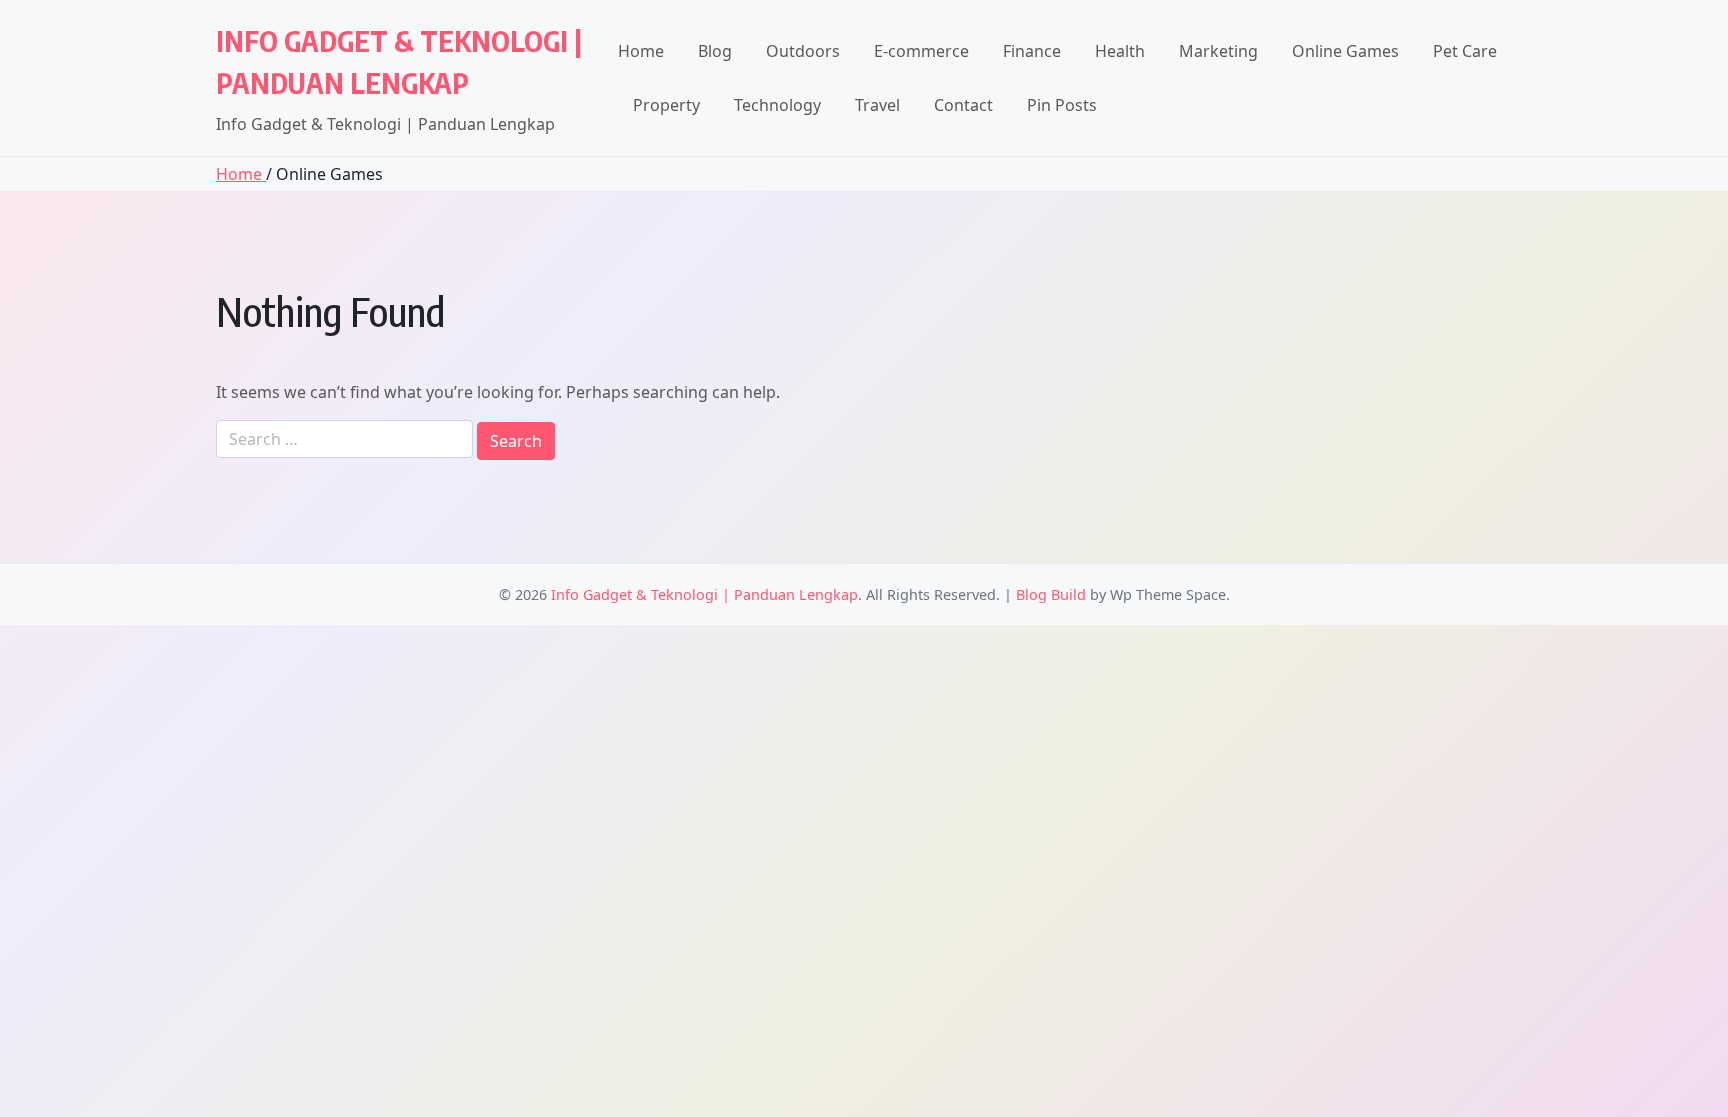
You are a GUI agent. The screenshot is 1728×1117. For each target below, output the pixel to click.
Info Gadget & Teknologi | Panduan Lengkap (704, 594)
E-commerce (921, 51)
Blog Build (1051, 594)
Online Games (1345, 51)
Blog (715, 51)
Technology (777, 105)
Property (666, 105)
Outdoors (803, 51)
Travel (877, 105)
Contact (963, 105)
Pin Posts (1062, 105)
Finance (1032, 51)
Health (1120, 51)
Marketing (1218, 51)
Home (641, 51)
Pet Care (1465, 51)
